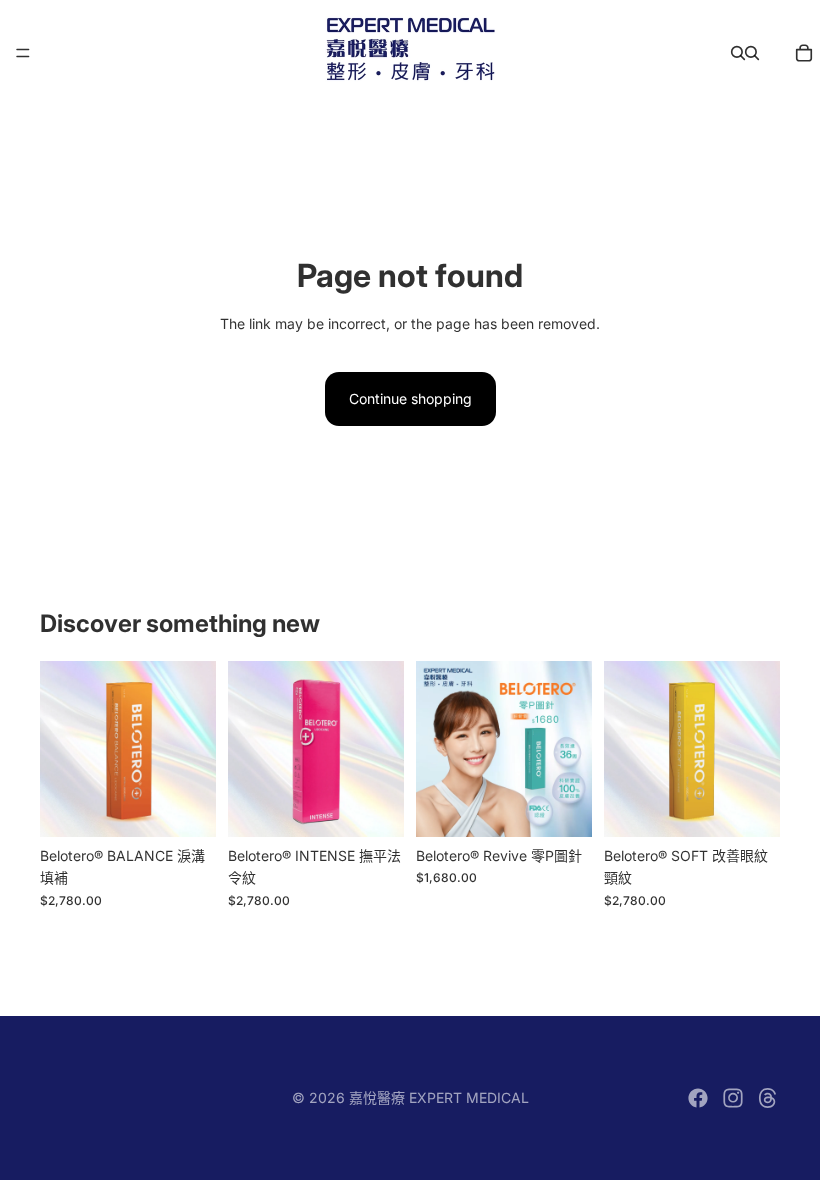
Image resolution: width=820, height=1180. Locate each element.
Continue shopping (410, 398)
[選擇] (185, 806)
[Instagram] (733, 1098)
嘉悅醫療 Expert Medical (439, 1097)
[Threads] (768, 1098)
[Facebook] (698, 1098)
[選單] (23, 53)
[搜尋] (738, 53)
